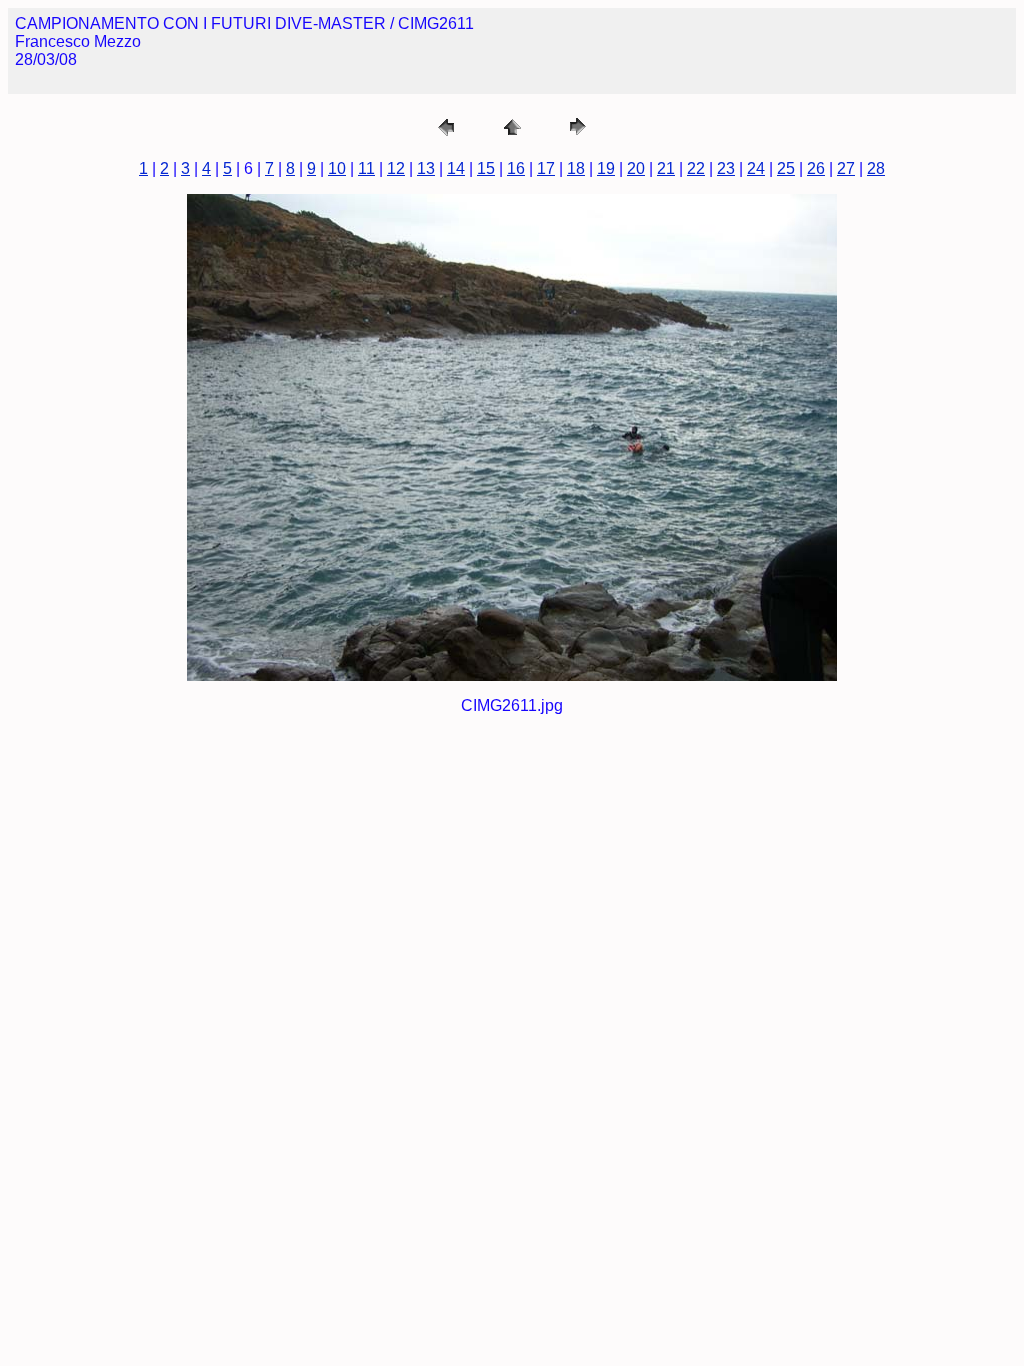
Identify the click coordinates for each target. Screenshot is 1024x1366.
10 (337, 168)
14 (456, 168)
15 (486, 168)
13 (426, 168)
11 (366, 168)
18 (576, 168)
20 (636, 168)
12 (396, 168)
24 (756, 168)
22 (696, 168)
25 (786, 168)
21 (666, 168)
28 (876, 168)
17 (546, 168)
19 (606, 168)
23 (726, 168)
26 (816, 168)
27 (846, 168)
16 (516, 168)
